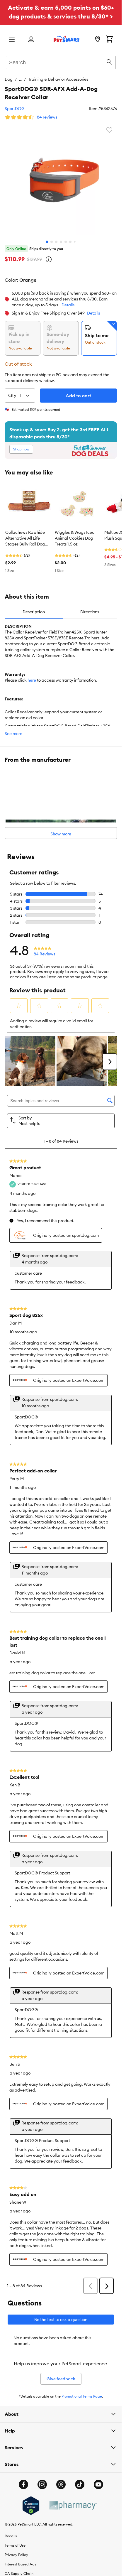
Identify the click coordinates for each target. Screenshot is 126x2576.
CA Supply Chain (19, 2574)
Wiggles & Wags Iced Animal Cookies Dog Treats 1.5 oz (75, 538)
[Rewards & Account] (31, 40)
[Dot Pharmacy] (73, 2505)
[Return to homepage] (67, 39)
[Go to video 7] (75, 242)
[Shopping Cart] (109, 40)
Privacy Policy (16, 2555)
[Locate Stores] (98, 40)
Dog (9, 79)
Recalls (11, 2536)
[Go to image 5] (66, 242)
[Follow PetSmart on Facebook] (23, 2484)
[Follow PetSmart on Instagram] (42, 2484)
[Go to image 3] (56, 242)
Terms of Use (15, 2545)
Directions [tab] (90, 612)
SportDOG (15, 109)
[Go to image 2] (52, 242)
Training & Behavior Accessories (58, 79)
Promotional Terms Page (82, 2396)
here (32, 680)
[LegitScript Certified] (31, 2506)
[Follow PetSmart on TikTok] (80, 2484)
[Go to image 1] (47, 242)
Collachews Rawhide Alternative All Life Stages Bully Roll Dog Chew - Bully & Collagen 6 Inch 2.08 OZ (28, 538)
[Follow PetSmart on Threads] (61, 2484)
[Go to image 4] (61, 242)
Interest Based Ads (20, 2564)
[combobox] (61, 62)
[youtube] (98, 2484)
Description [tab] (34, 612)
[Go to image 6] (70, 242)
